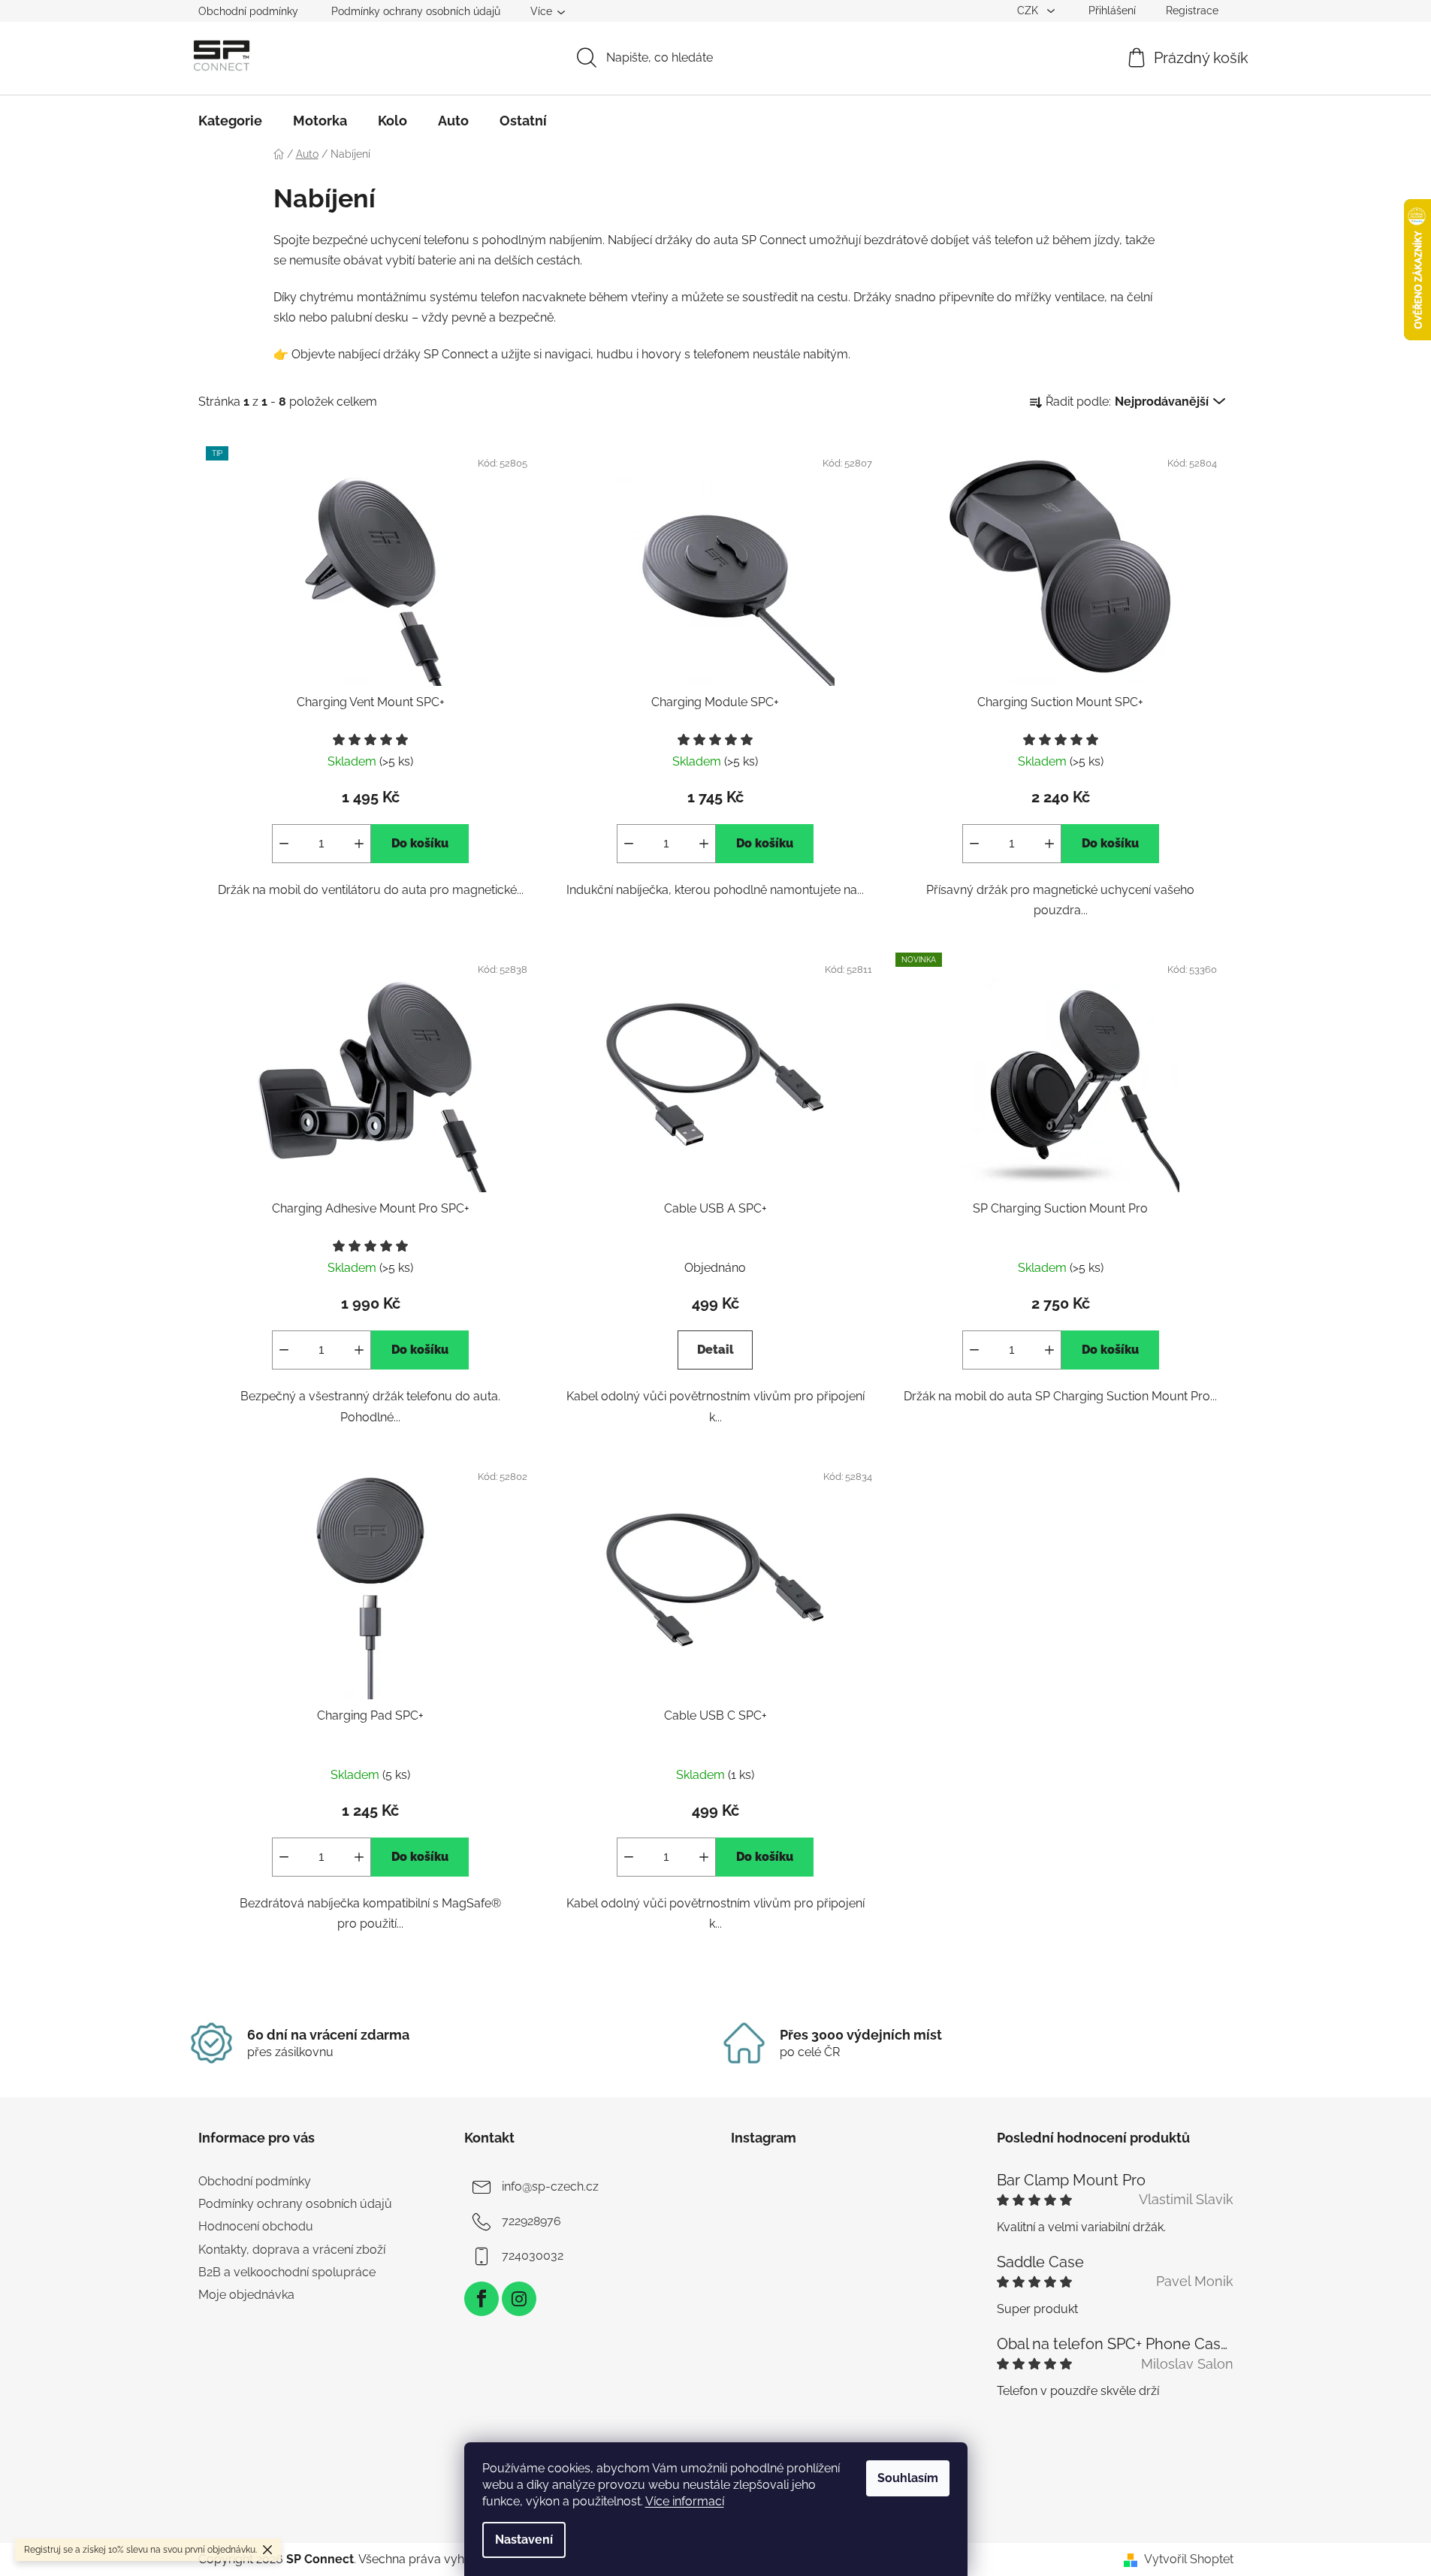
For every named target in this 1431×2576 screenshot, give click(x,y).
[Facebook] (482, 2299)
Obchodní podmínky (248, 11)
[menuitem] (230, 121)
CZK (1029, 11)
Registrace (1192, 11)
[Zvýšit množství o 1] (359, 844)
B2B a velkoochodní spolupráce (287, 2272)
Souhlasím (908, 2478)
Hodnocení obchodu (256, 2226)
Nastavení (524, 2540)
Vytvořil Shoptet (1189, 2559)
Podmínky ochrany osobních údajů (416, 11)
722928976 (531, 2221)
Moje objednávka (246, 2295)
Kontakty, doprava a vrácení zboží (292, 2250)
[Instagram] (519, 2299)
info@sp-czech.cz (550, 2186)
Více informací (685, 2501)
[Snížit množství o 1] (284, 844)
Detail (715, 1350)
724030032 (533, 2256)
